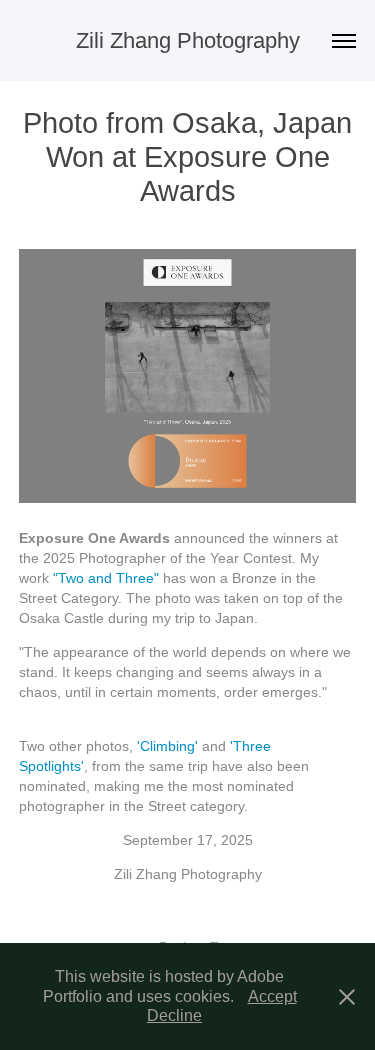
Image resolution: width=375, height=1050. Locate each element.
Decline (174, 1015)
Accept (272, 996)
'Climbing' (167, 746)
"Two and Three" (106, 578)
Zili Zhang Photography (188, 40)
